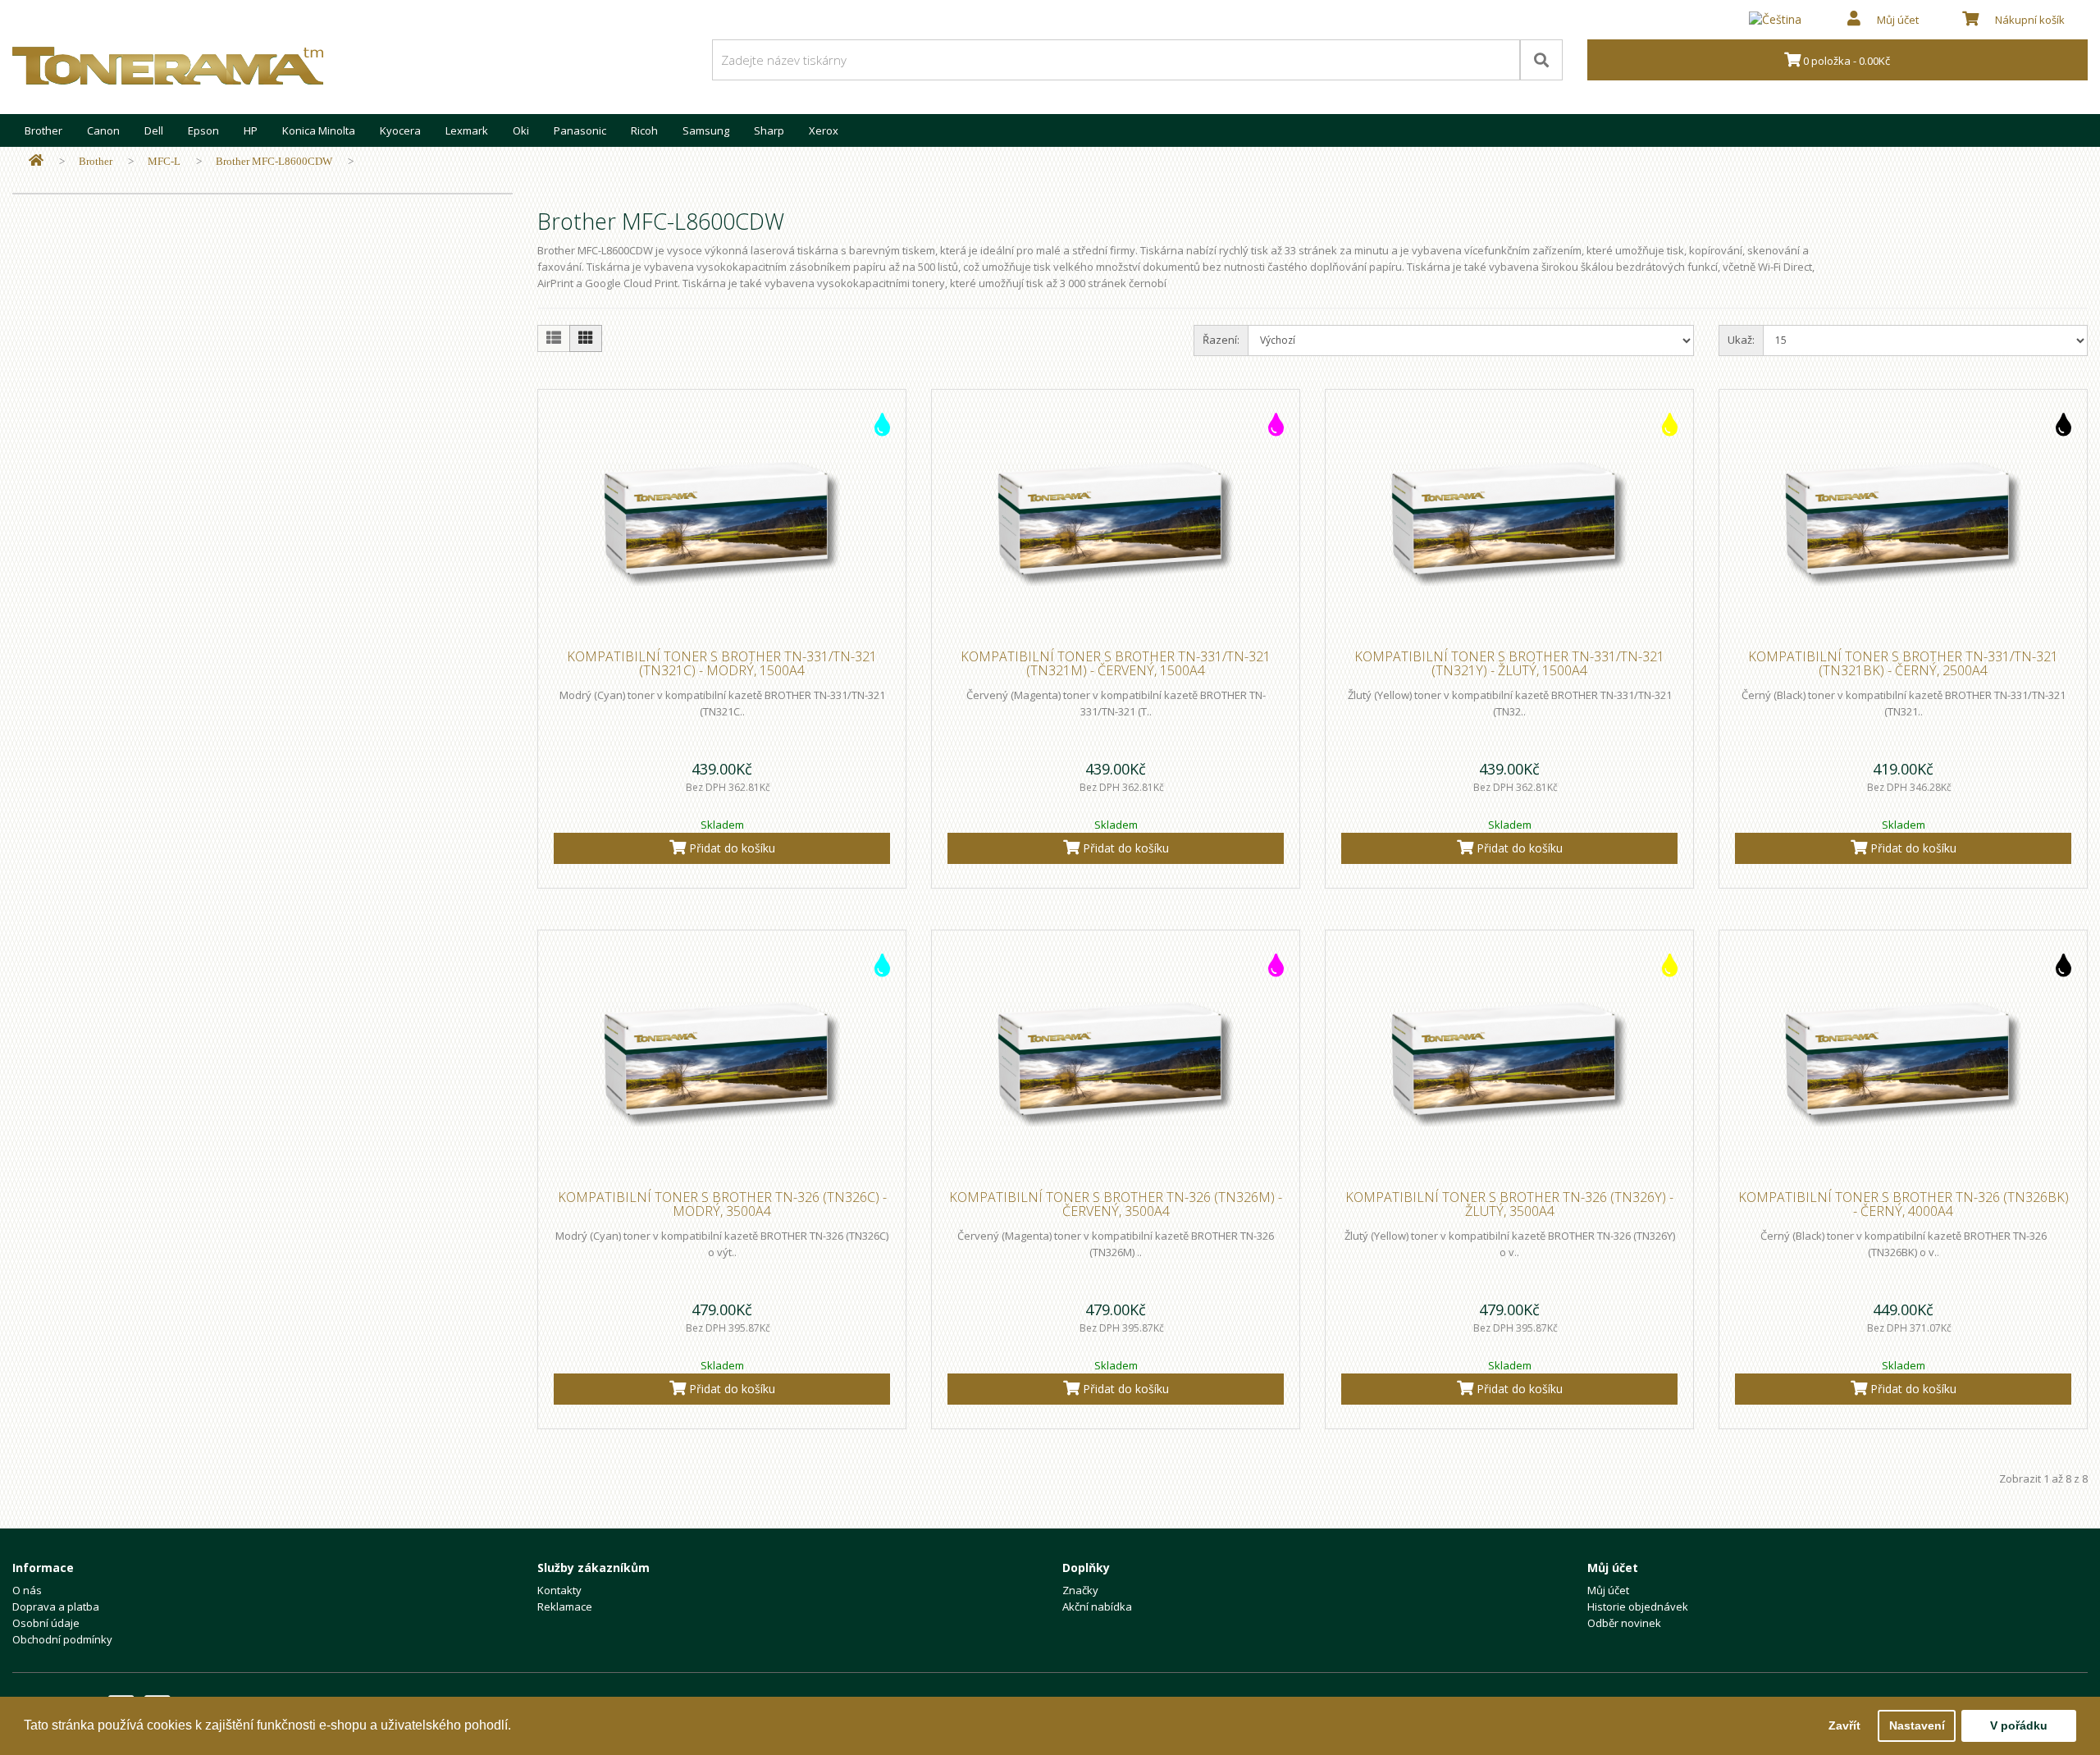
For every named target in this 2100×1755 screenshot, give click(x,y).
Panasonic (580, 130)
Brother (43, 130)
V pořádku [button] (2019, 1725)
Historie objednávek (1638, 1606)
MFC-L (164, 161)
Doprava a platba (56, 1606)
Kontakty (559, 1590)
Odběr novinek (1624, 1623)
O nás (27, 1590)
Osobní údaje (46, 1623)
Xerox (824, 130)
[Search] (1541, 60)
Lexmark (467, 130)
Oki (521, 130)
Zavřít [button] (1844, 1725)
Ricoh (644, 130)
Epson (203, 130)
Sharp (769, 130)
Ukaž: (1741, 340)
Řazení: (1221, 340)
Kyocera (400, 130)
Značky (1080, 1590)
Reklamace (565, 1606)
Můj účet (1608, 1590)
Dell (154, 130)
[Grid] (586, 338)
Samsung (706, 130)
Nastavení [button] (1917, 1725)
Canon (103, 130)
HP (251, 130)
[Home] (36, 161)
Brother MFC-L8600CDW (274, 161)
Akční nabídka (1097, 1606)
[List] (554, 338)
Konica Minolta (319, 130)
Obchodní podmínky (62, 1639)
